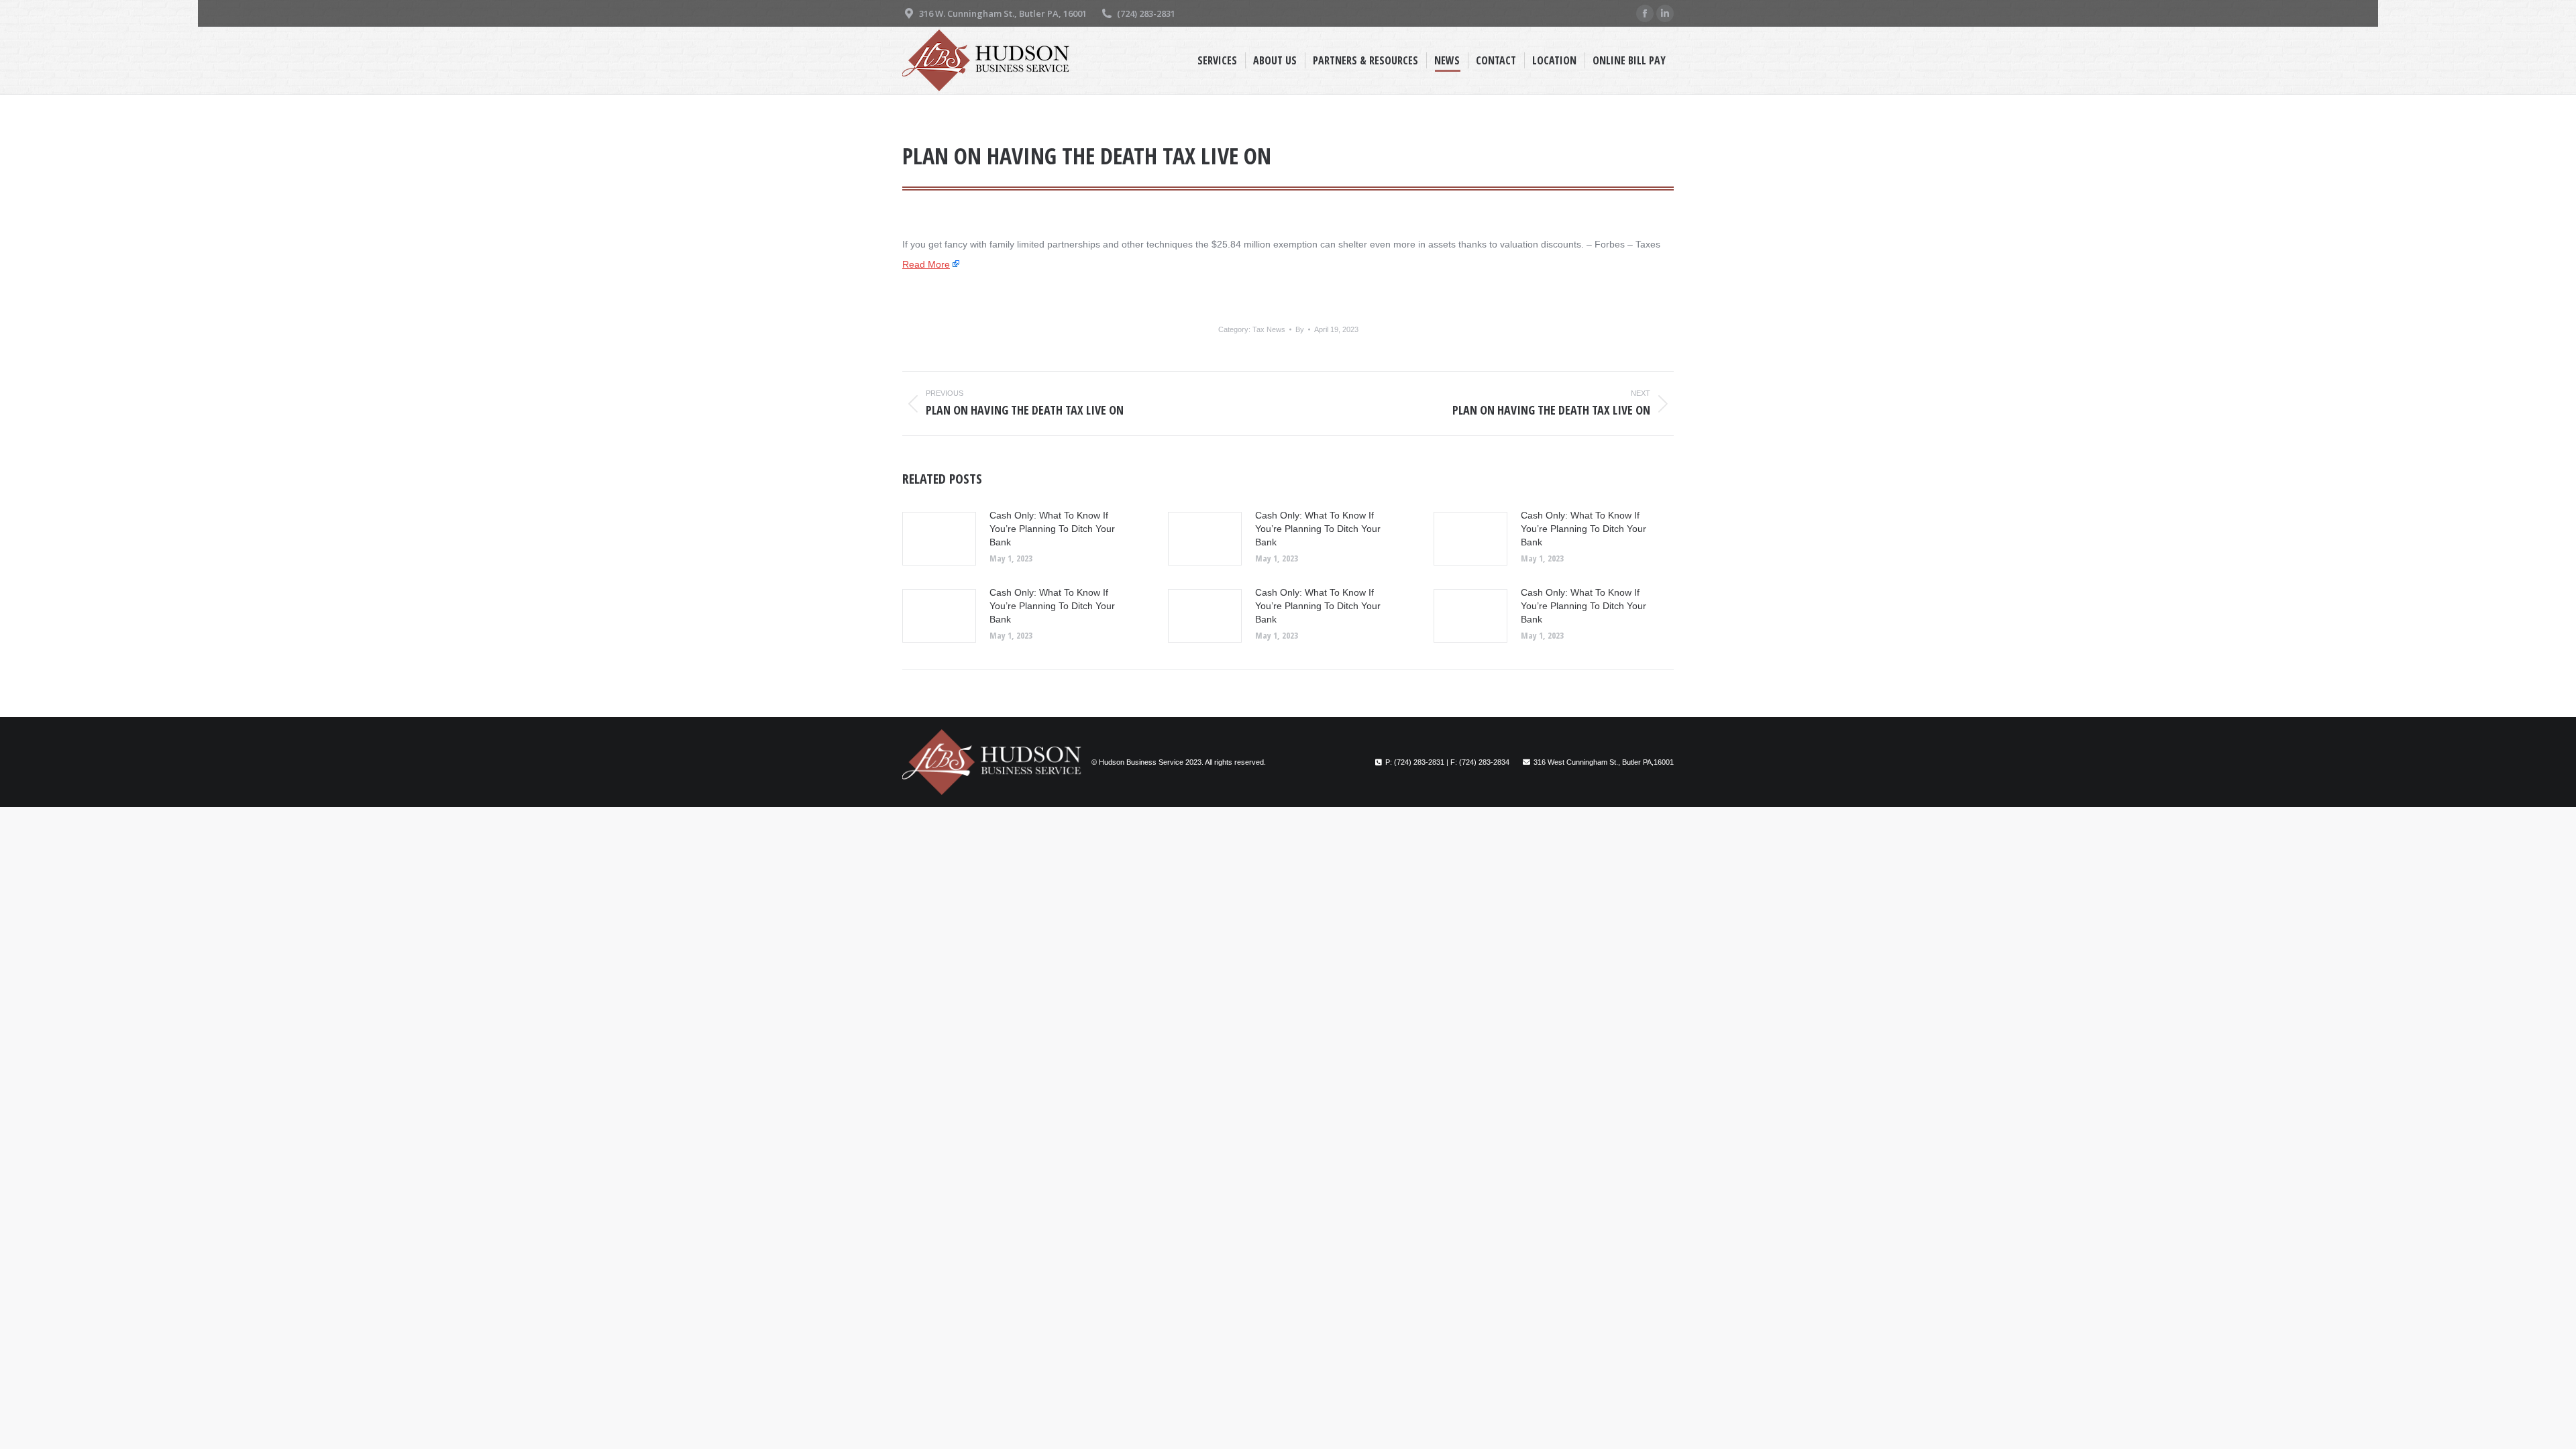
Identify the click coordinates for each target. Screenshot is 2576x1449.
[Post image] (939, 539)
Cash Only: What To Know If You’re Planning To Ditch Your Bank (1052, 529)
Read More (926, 264)
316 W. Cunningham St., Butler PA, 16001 (1003, 13)
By (1300, 329)
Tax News (1269, 329)
